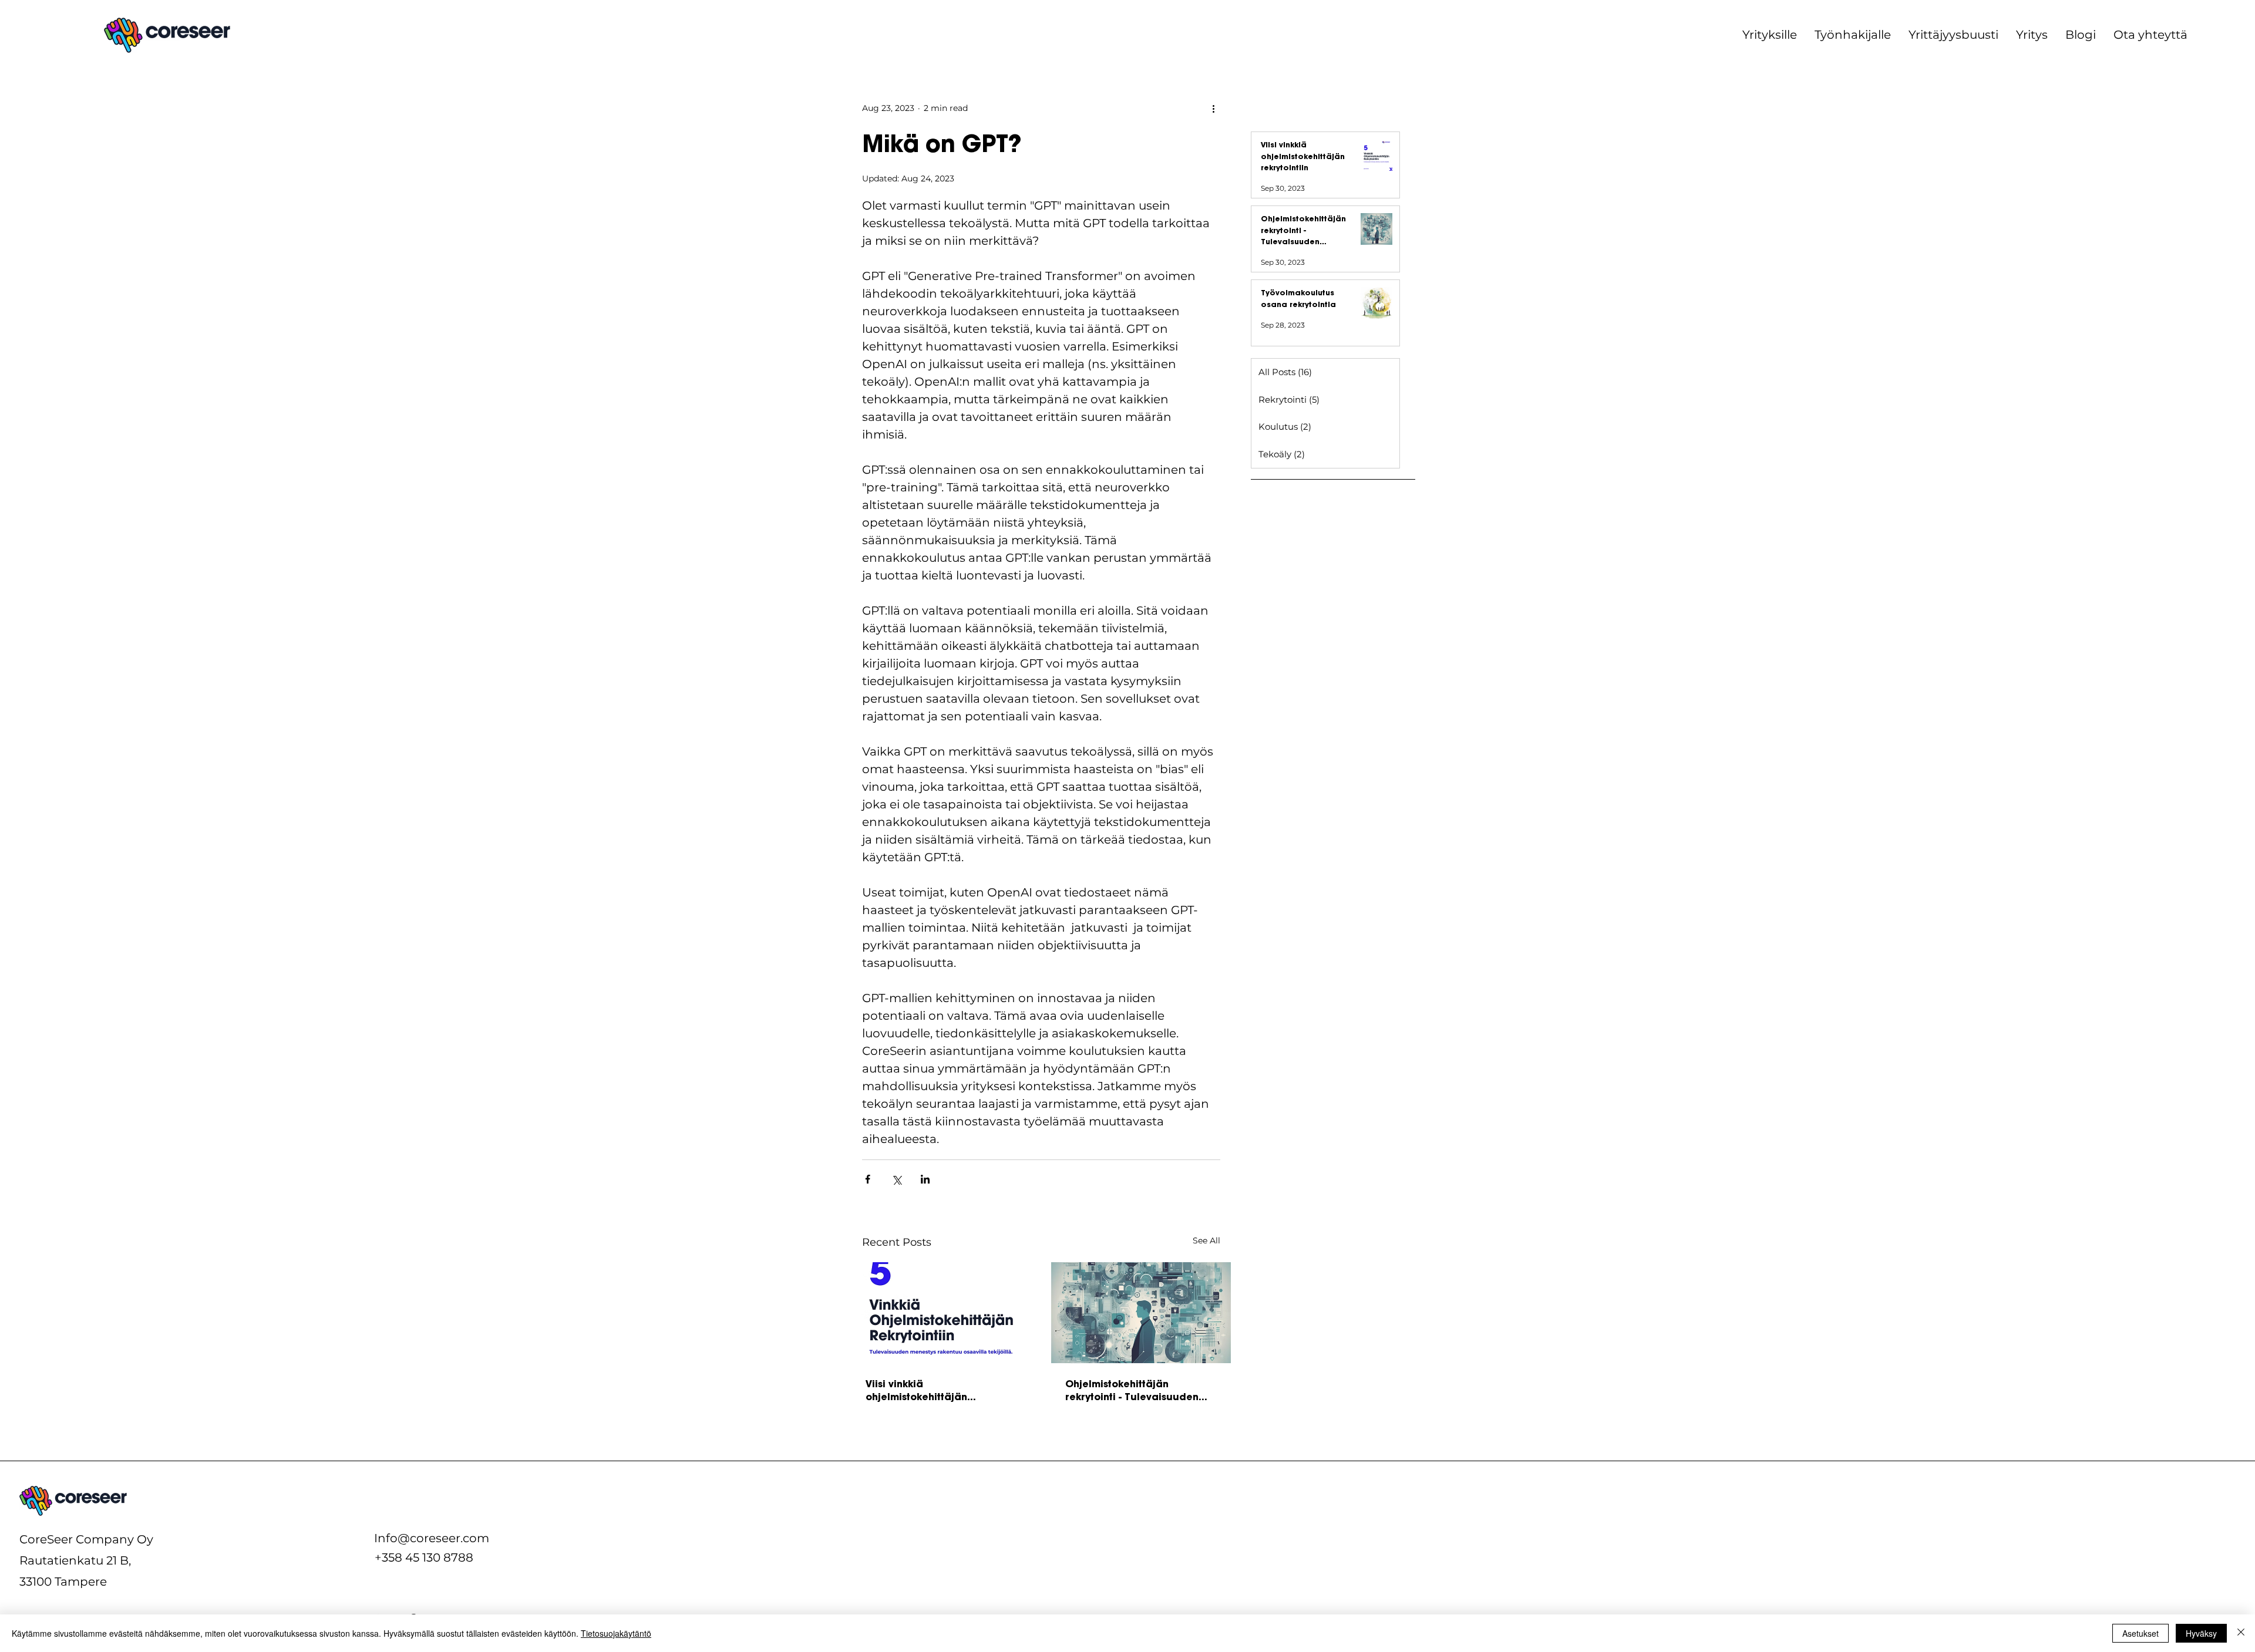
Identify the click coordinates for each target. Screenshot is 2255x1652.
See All (1206, 1240)
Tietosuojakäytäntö (616, 1633)
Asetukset (2140, 1633)
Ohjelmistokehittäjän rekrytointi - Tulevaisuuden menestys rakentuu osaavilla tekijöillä (1137, 1390)
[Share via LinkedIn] (925, 1179)
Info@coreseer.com (432, 1538)
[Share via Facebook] (868, 1179)
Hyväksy (2201, 1633)
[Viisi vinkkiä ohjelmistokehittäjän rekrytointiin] (941, 1313)
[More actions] (1213, 108)
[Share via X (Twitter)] (896, 1179)
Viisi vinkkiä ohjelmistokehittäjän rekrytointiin (916, 1390)
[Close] (2241, 1633)
